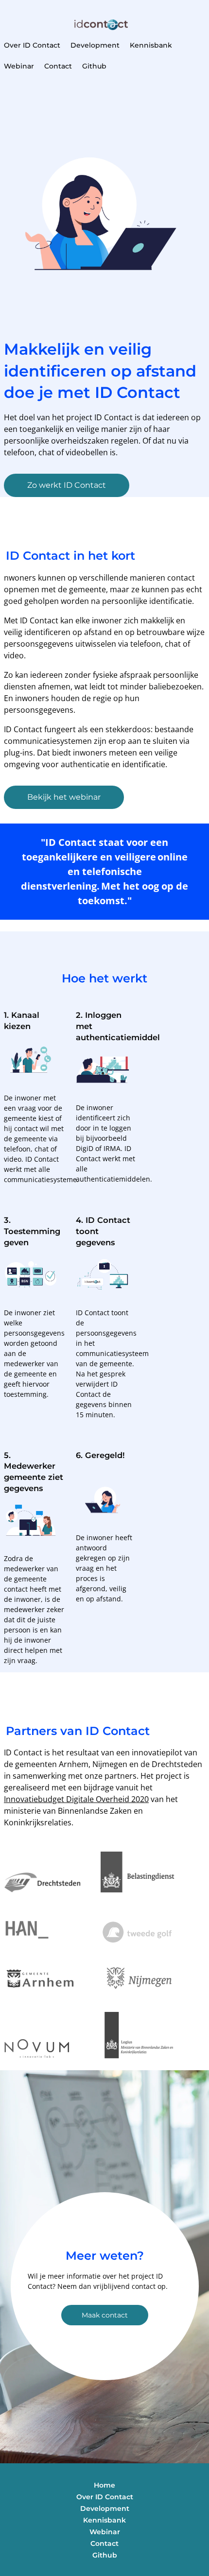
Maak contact (105, 2315)
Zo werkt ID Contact (67, 485)
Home (104, 2485)
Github (94, 66)
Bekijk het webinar (64, 797)
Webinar (19, 66)
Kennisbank (151, 45)
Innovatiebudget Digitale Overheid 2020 (76, 1799)
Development (95, 45)
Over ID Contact (32, 45)
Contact (58, 66)
